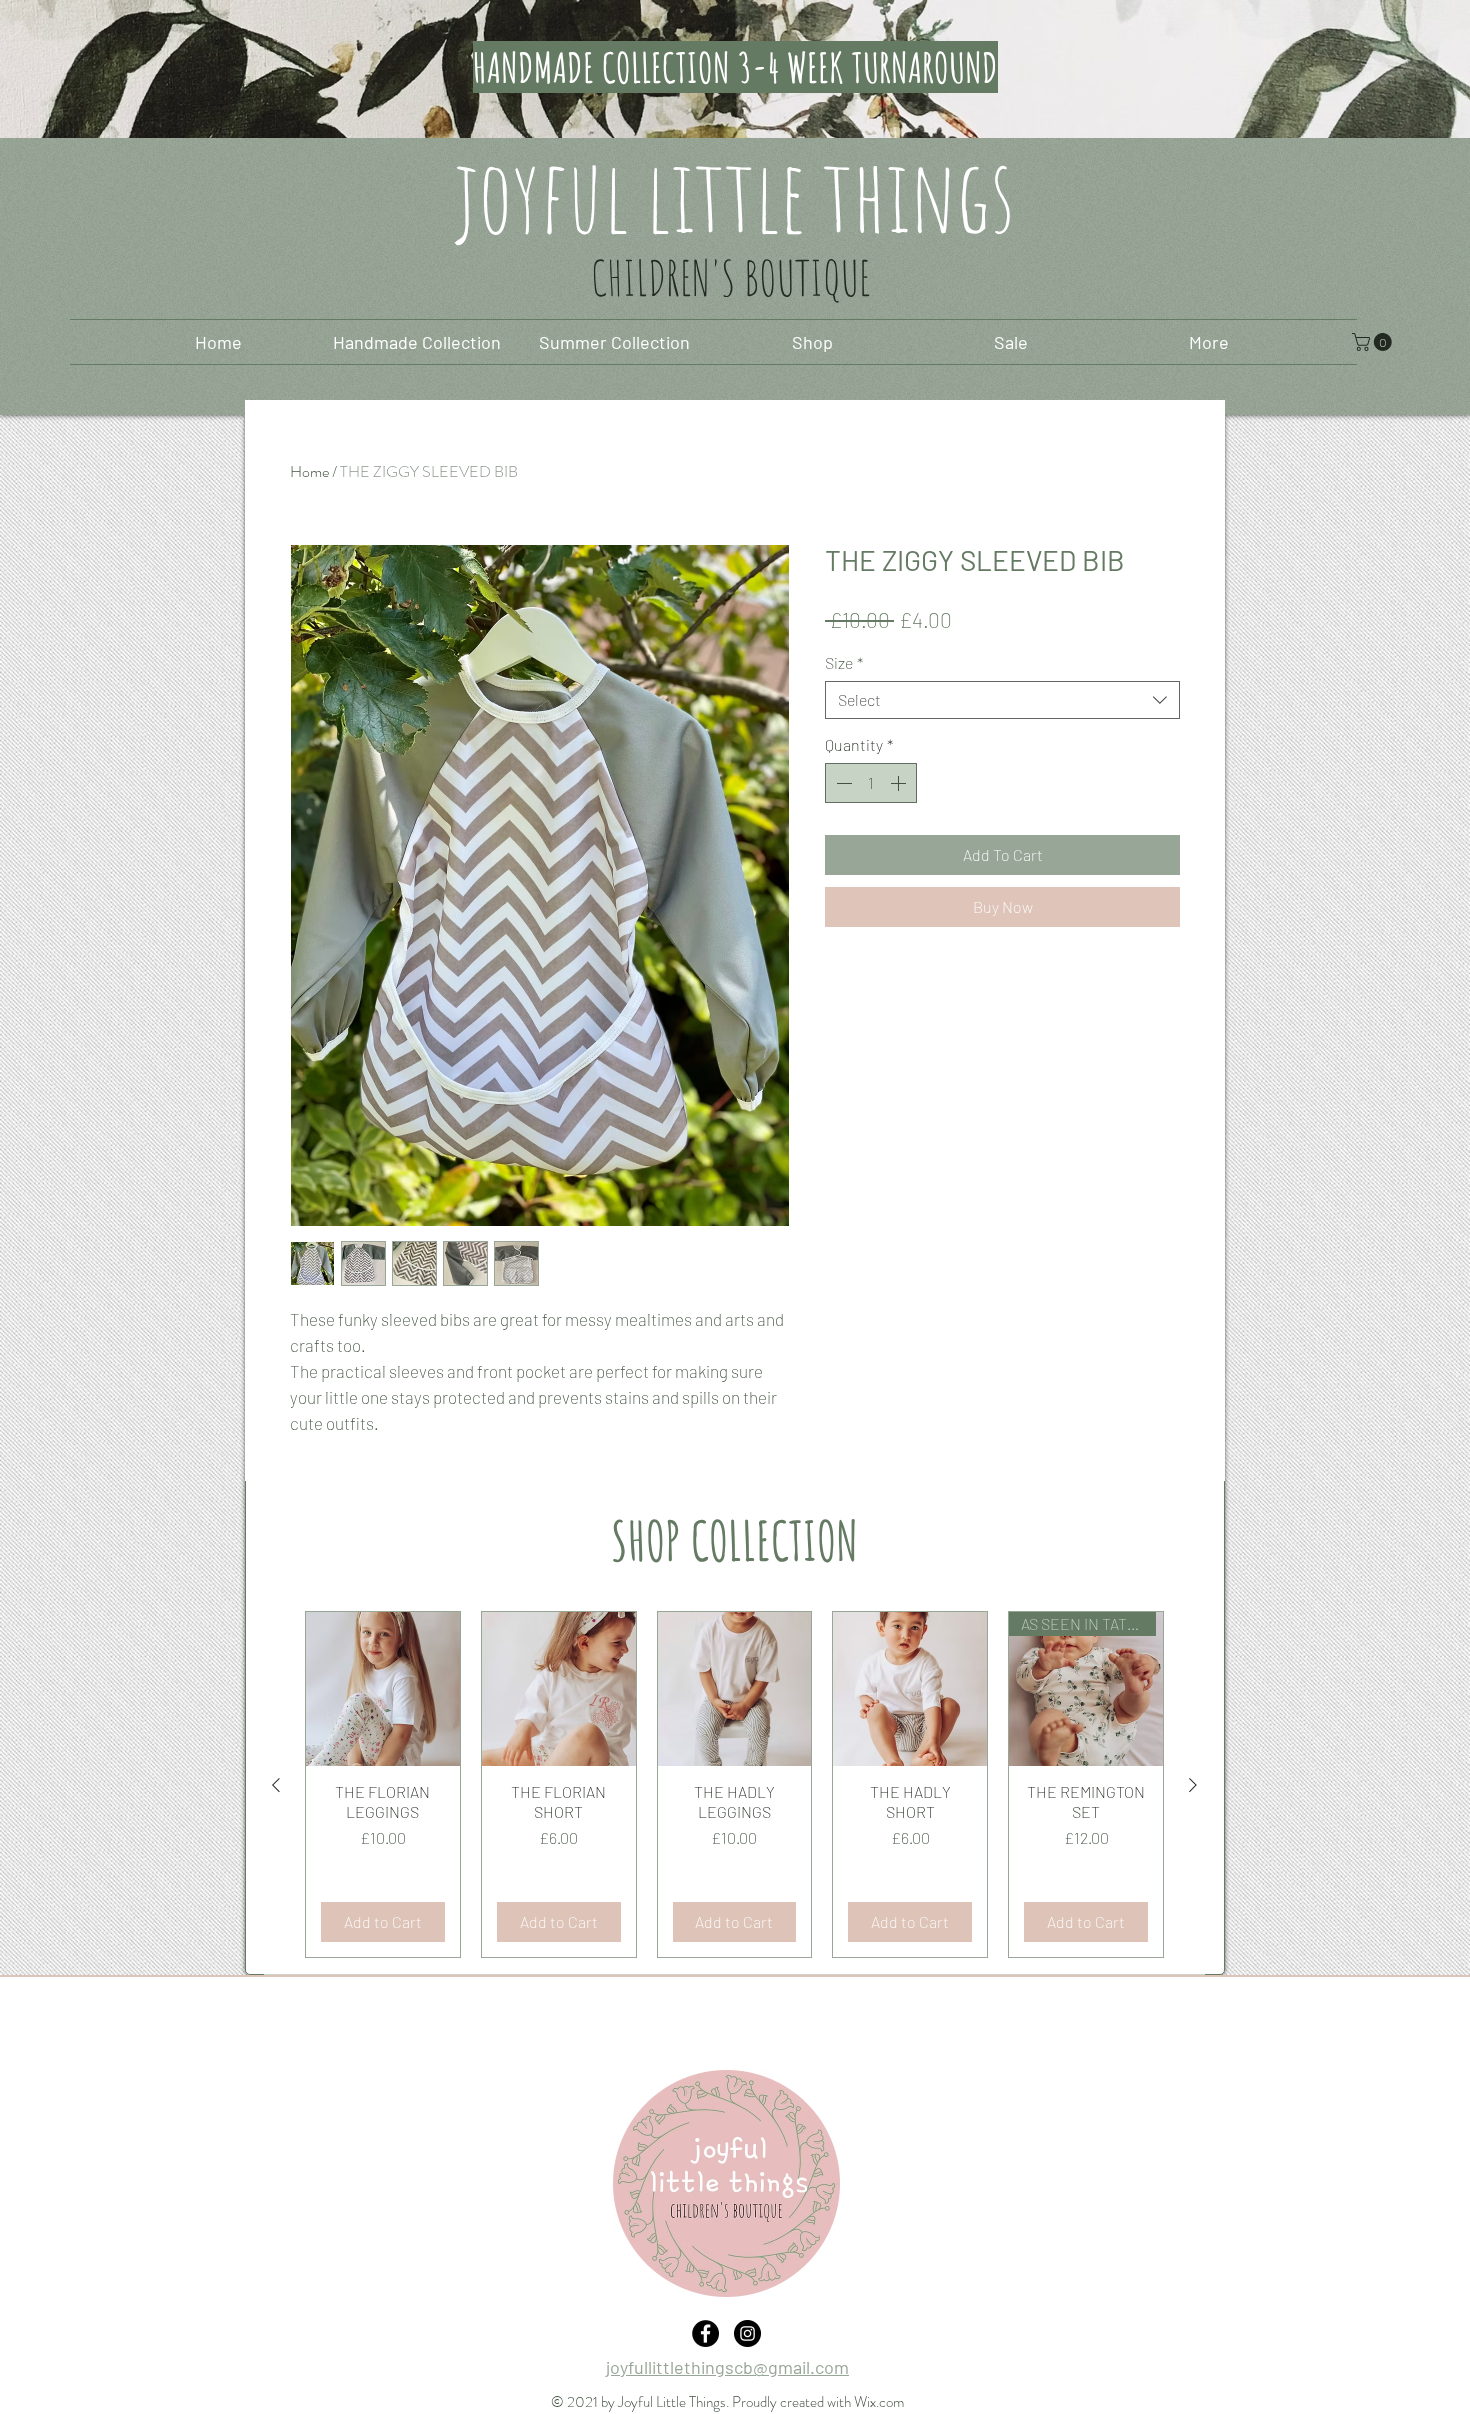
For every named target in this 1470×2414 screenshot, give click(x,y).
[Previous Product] (276, 1785)
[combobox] (1002, 700)
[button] (1374, 342)
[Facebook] (705, 2333)
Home (309, 471)
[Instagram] (747, 2333)
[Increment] (900, 783)
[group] (734, 1784)
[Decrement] (842, 783)
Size (844, 662)
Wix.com (879, 2402)
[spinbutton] (871, 783)
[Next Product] (1193, 1785)
